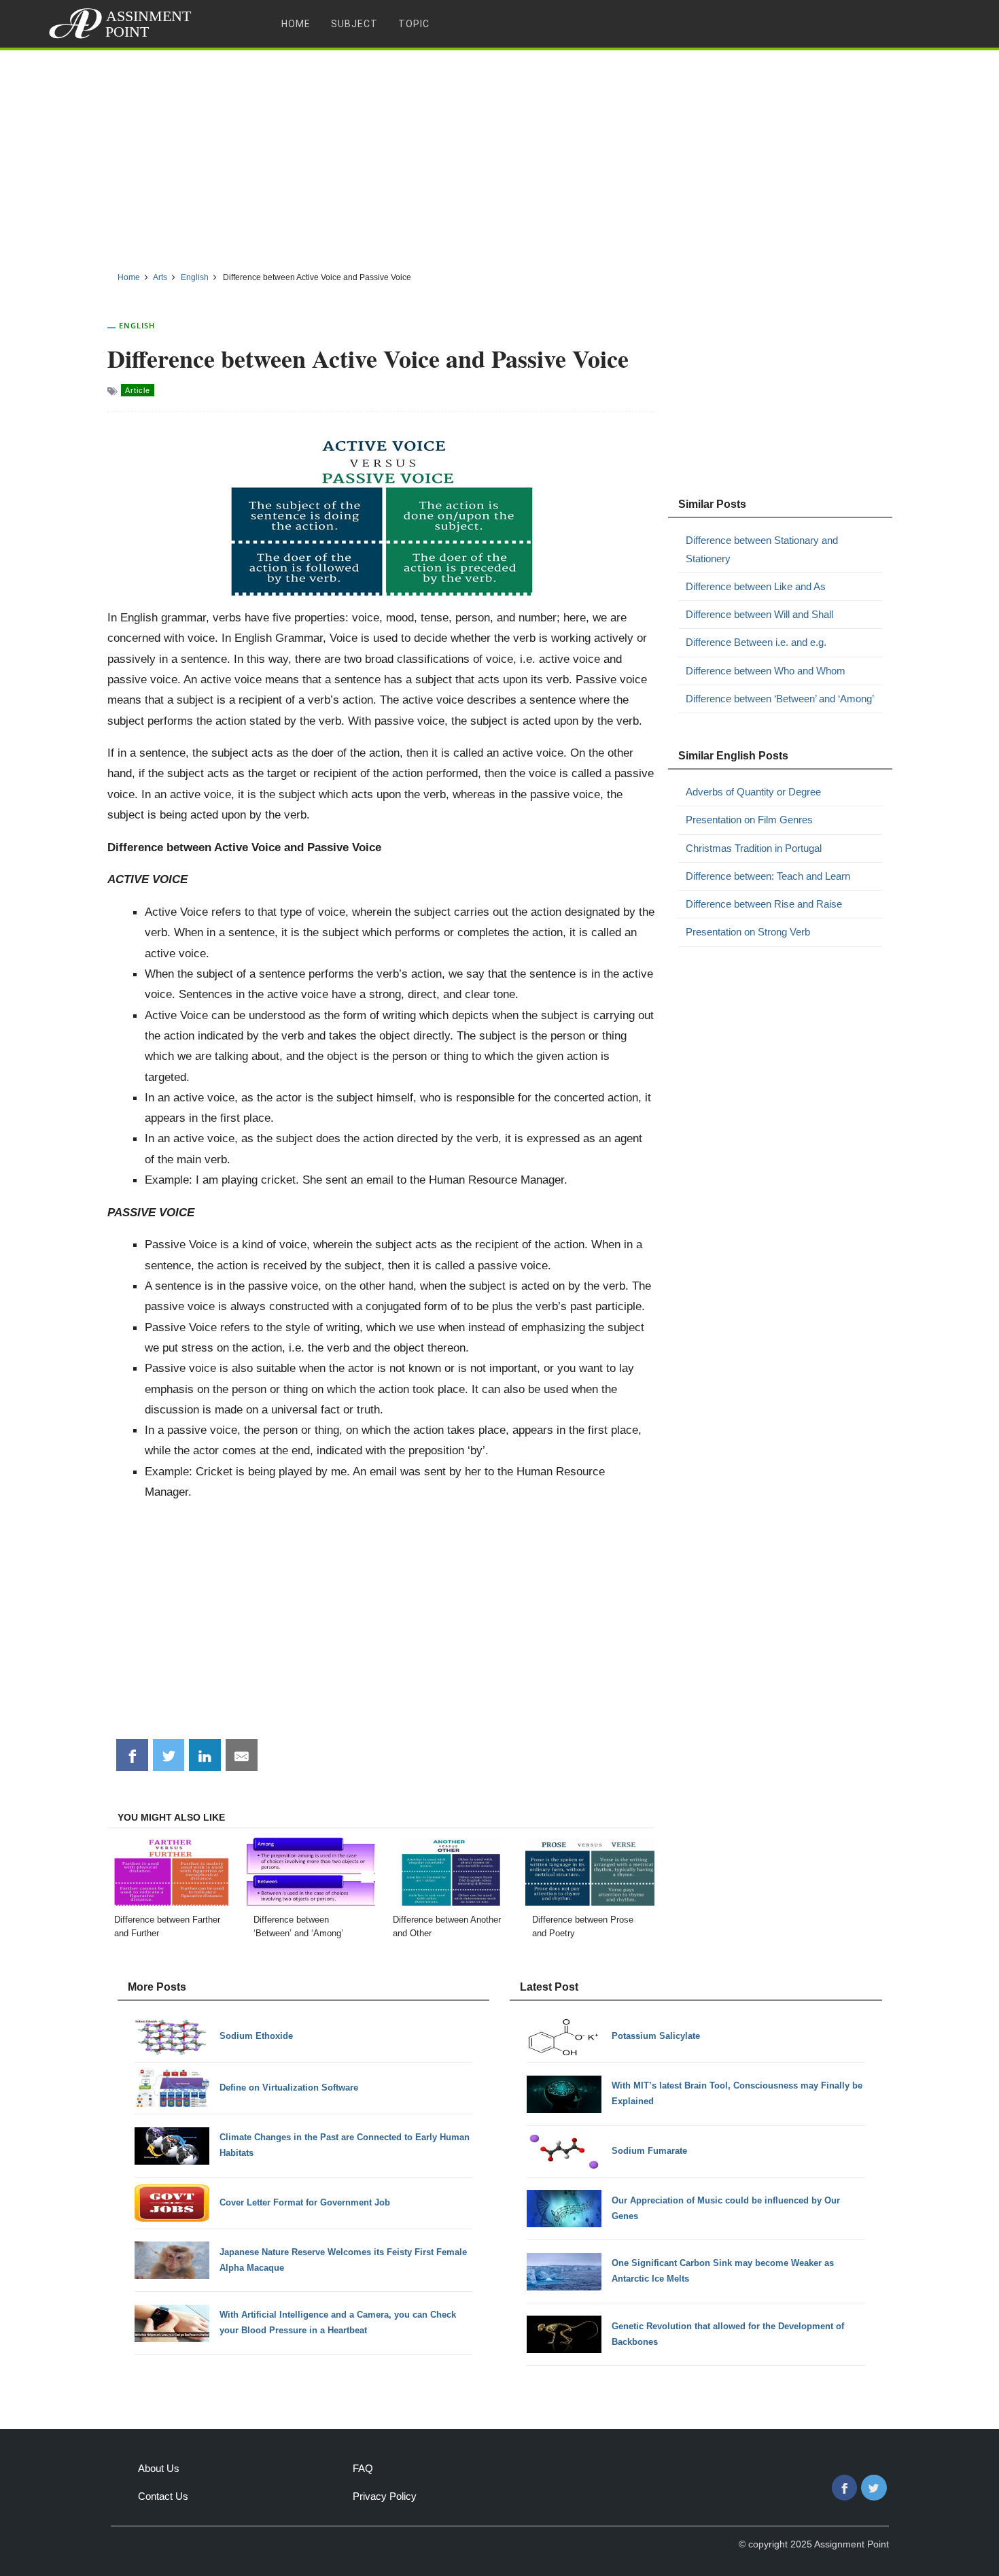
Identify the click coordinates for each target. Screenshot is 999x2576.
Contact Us (163, 2496)
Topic (414, 24)
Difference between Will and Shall (759, 614)
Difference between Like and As (756, 586)
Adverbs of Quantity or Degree (753, 792)
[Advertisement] (500, 156)
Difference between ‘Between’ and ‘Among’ (780, 699)
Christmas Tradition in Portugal (754, 848)
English (137, 325)
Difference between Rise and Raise (764, 904)
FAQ (363, 2468)
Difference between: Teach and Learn (768, 876)
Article (138, 390)
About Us (159, 2468)
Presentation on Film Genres (749, 820)
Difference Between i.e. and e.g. (756, 642)
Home (296, 24)
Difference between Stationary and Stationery (762, 549)
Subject (354, 24)
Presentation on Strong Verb (748, 932)
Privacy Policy (385, 2496)
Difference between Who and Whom (766, 671)
